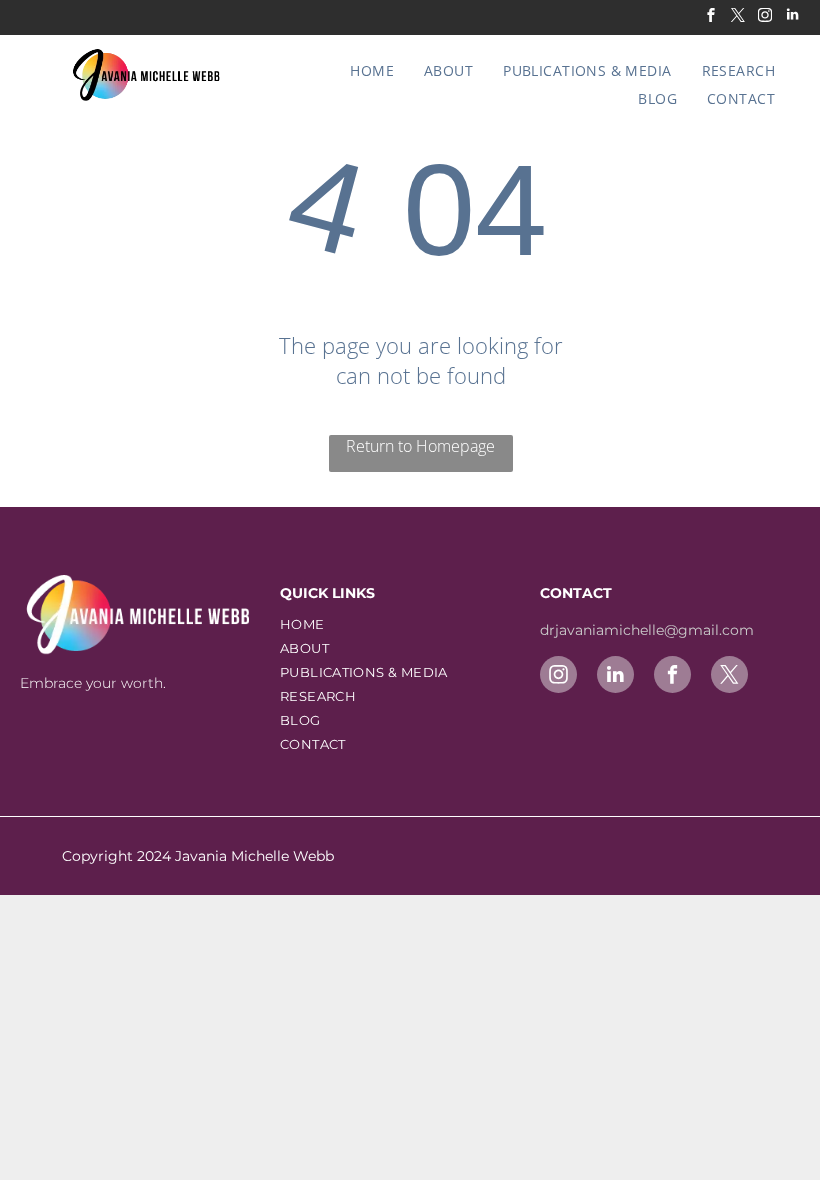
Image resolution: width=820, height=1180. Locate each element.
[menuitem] (372, 70)
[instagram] (765, 17)
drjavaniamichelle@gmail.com (649, 630)
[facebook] (711, 17)
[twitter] (738, 17)
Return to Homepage (420, 446)
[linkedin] (792, 17)
